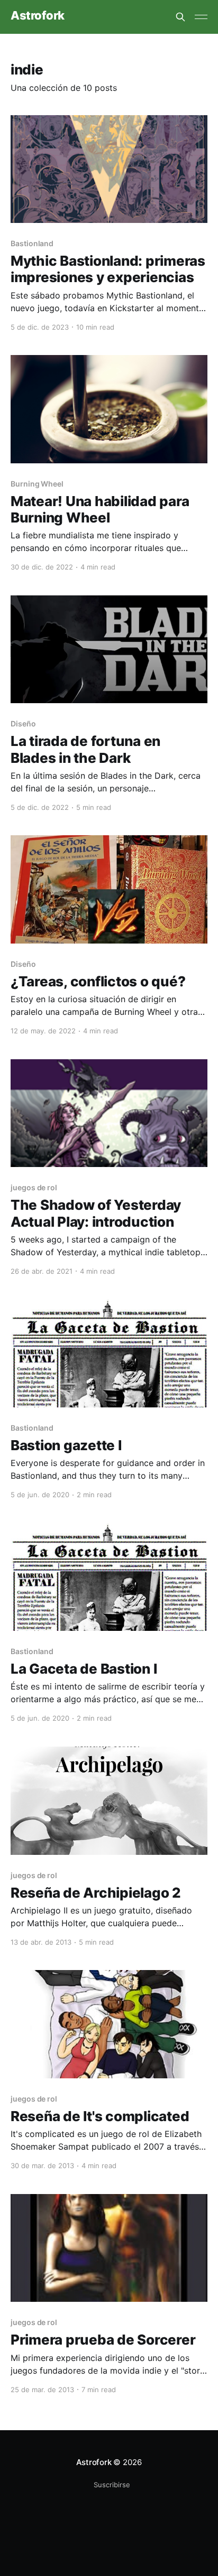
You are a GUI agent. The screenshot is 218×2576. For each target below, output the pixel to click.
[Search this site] (180, 17)
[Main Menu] (201, 17)
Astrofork (38, 16)
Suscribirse (112, 2485)
